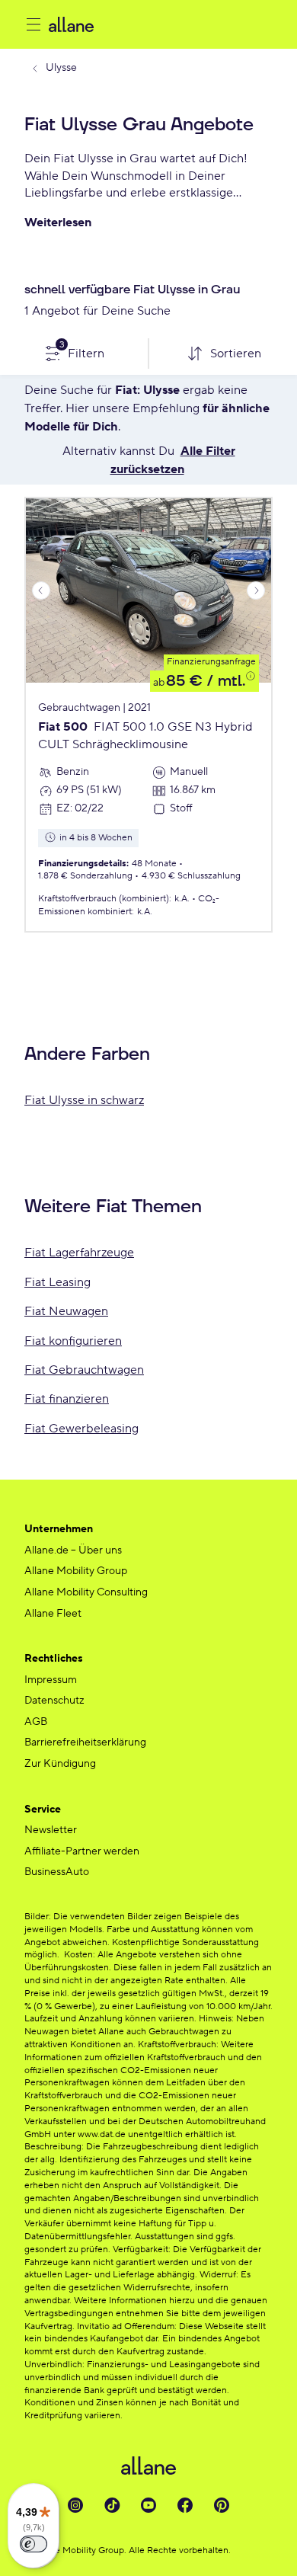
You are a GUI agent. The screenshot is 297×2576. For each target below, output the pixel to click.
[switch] (34, 2544)
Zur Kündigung (60, 1764)
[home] (161, 24)
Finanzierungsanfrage (211, 662)
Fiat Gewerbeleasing (81, 1429)
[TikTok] (112, 2505)
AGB (36, 1722)
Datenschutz (54, 1701)
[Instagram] (75, 2505)
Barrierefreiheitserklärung (85, 1742)
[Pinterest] (222, 2505)
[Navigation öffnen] (34, 24)
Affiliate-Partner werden (82, 1851)
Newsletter (51, 1830)
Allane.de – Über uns (73, 1550)
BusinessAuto (57, 1872)
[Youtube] (148, 2505)
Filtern (82, 350)
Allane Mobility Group (76, 1571)
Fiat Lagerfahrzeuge (79, 1253)
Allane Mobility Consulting (86, 1592)
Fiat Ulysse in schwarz (84, 1100)
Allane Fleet (53, 1614)
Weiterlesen (58, 222)
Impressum (51, 1680)
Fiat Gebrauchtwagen (84, 1370)
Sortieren (236, 354)
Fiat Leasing (57, 1282)
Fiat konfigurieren (73, 1341)
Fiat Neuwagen (66, 1311)
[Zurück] (41, 590)
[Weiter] (256, 590)
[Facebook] (185, 2505)
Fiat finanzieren (67, 1399)
